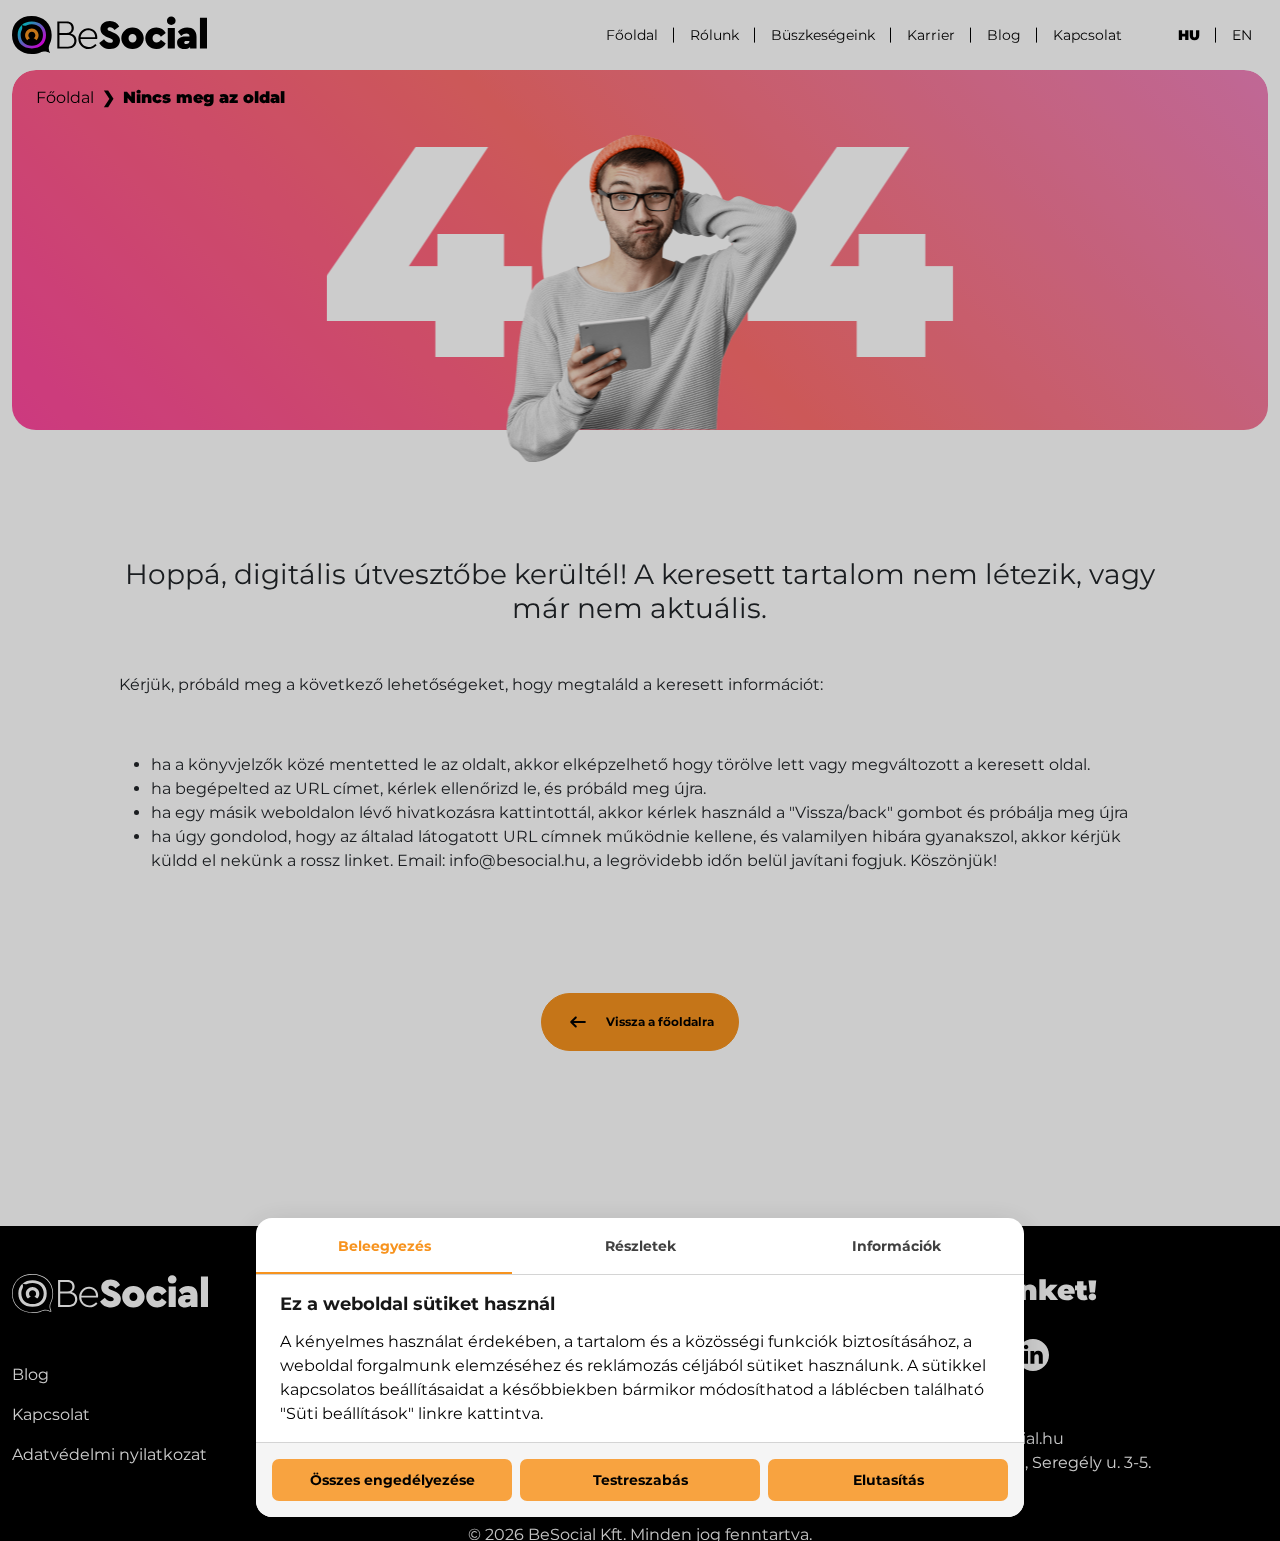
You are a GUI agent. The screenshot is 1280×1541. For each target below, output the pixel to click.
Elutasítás (888, 1480)
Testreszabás (640, 1480)
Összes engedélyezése (392, 1480)
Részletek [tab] (640, 1246)
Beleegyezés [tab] (384, 1246)
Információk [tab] (896, 1246)
